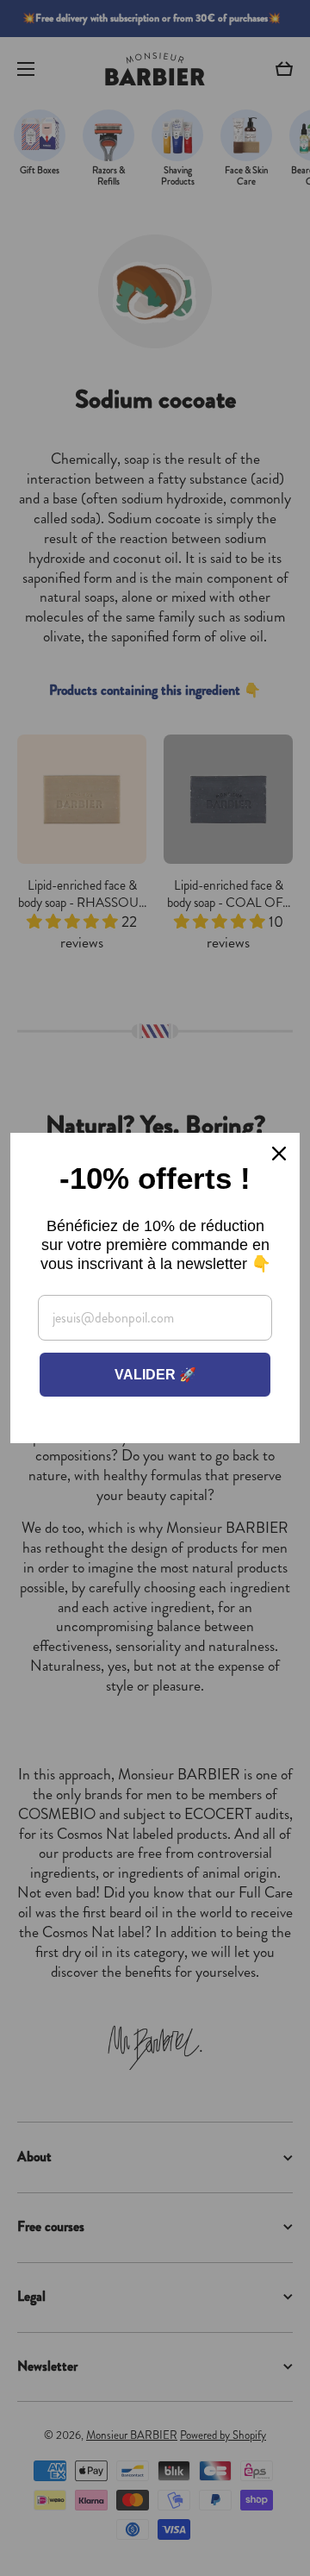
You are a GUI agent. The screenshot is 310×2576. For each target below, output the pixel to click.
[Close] (279, 1154)
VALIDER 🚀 (155, 1375)
